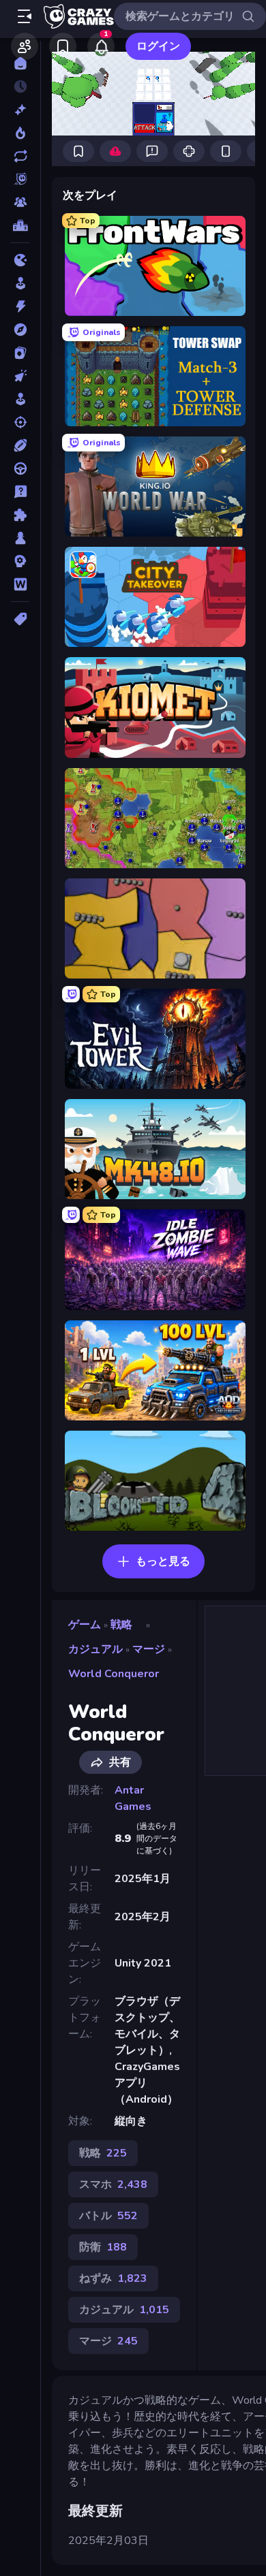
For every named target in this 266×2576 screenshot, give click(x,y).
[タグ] (20, 619)
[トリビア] (20, 492)
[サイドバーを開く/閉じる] (25, 16)
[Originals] (20, 179)
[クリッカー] (20, 376)
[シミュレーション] (20, 399)
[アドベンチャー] (20, 330)
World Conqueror (114, 1674)
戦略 (121, 1625)
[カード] (20, 353)
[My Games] (63, 46)
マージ (149, 1649)
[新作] (20, 110)
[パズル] (20, 515)
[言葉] (20, 584)
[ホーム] (20, 63)
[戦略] (20, 561)
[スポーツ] (20, 445)
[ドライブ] (20, 468)
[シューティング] (20, 422)
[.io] (20, 260)
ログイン (158, 46)
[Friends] (25, 46)
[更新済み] (20, 156)
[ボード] (20, 538)
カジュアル (95, 1649)
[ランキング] (20, 225)
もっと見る (163, 1561)
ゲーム (85, 1625)
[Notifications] (101, 46)
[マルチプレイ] (20, 202)
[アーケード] (20, 283)
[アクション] (20, 306)
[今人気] (20, 133)
